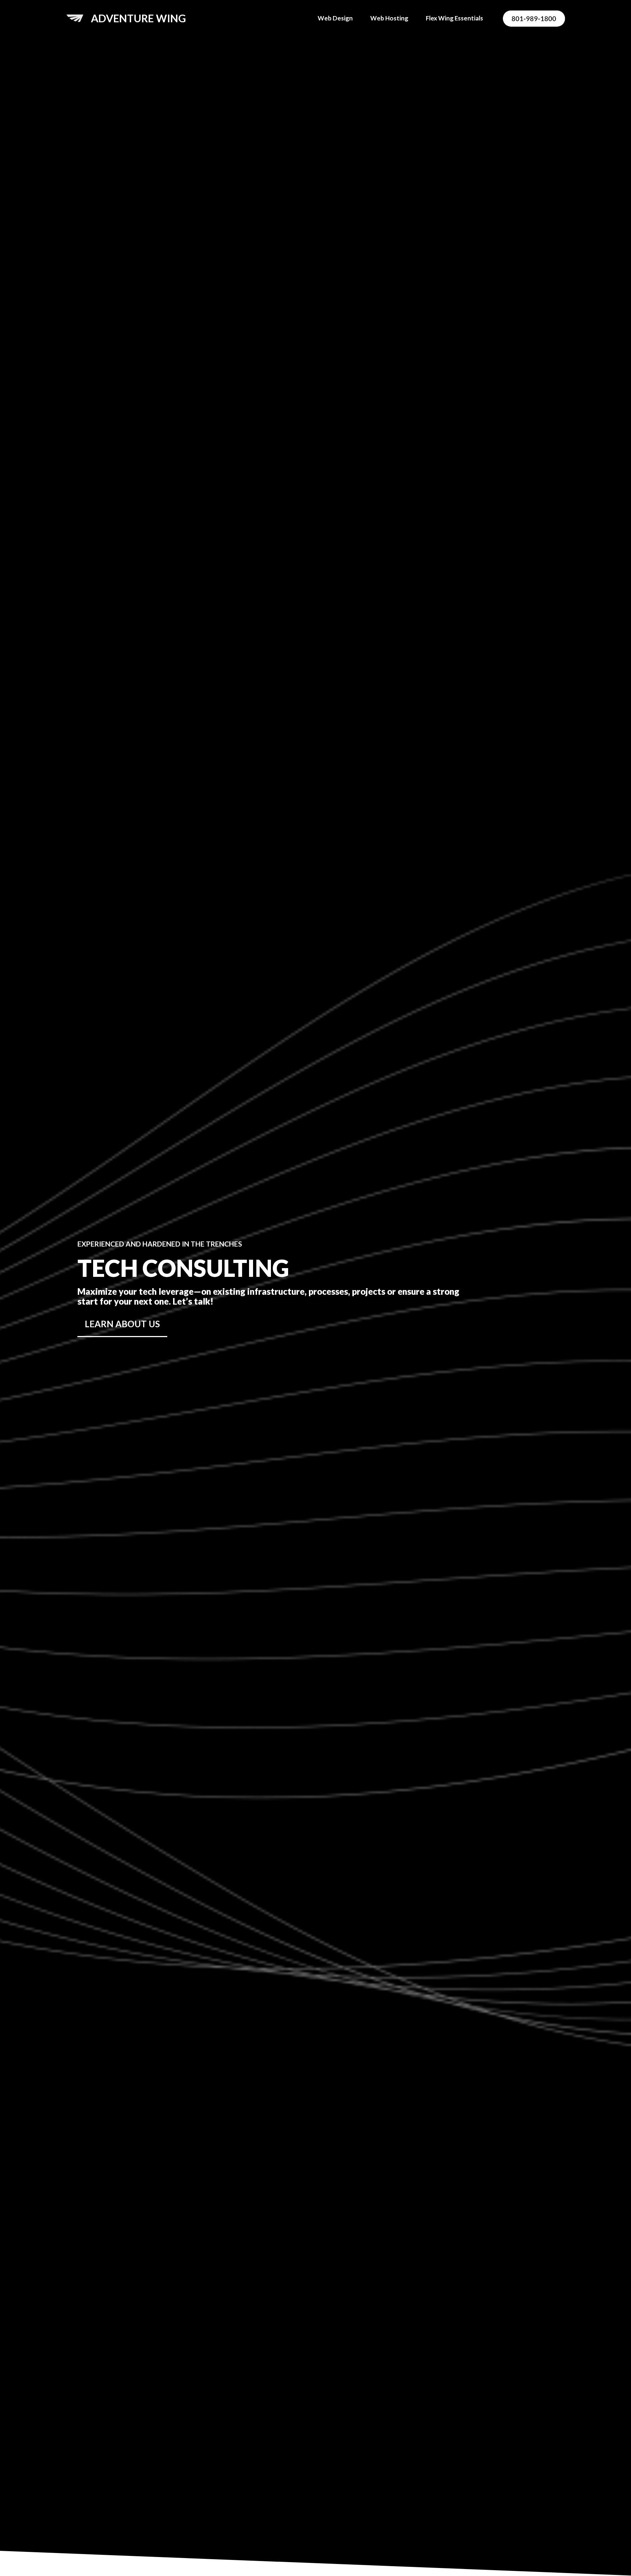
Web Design (335, 18)
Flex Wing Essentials (454, 18)
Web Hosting (389, 18)
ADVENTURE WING (138, 18)
